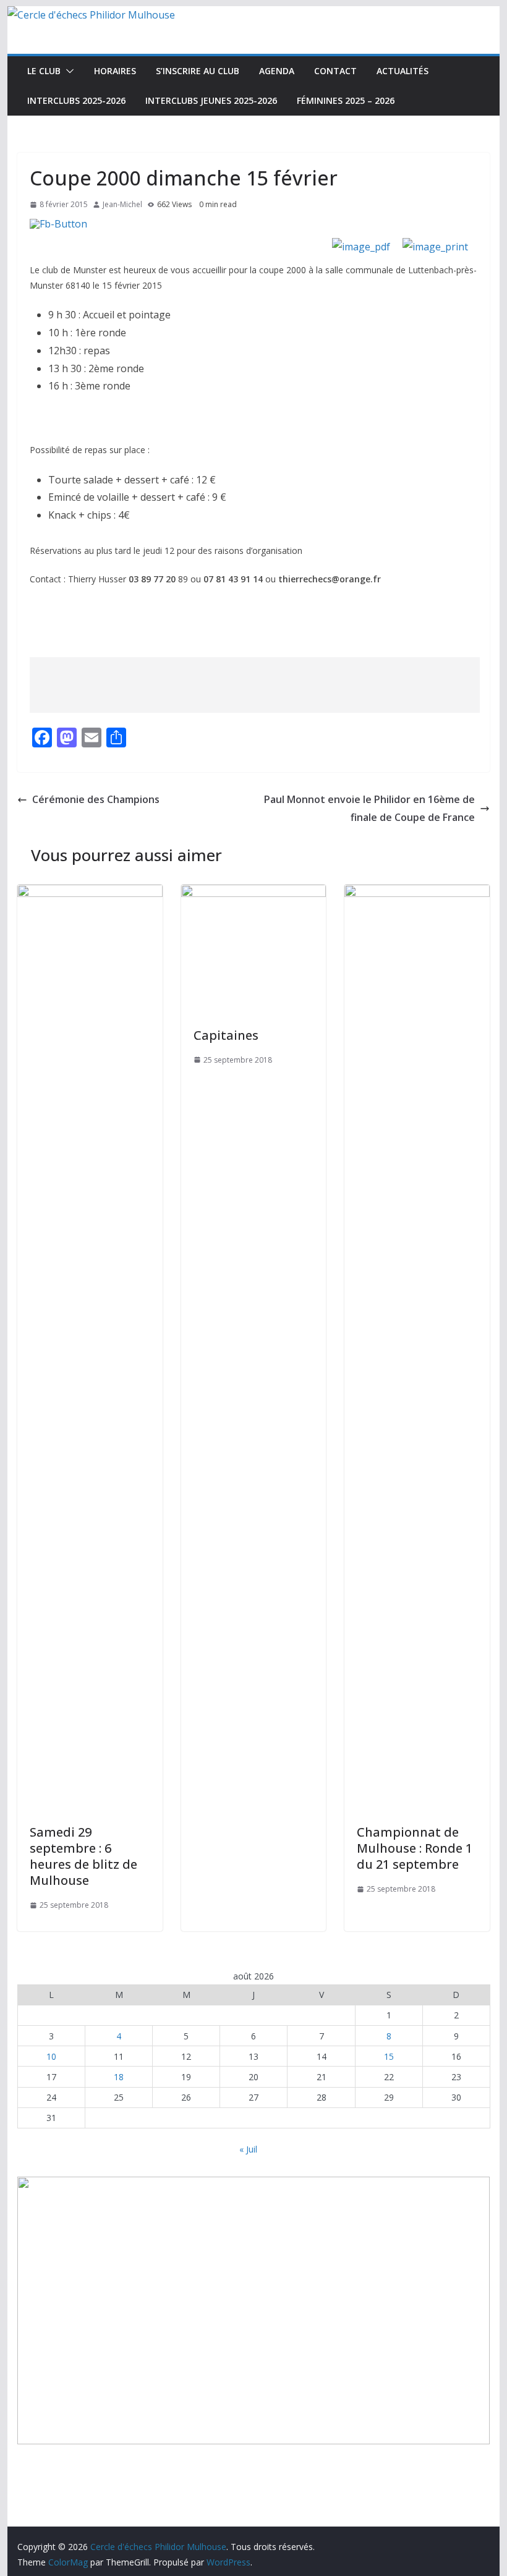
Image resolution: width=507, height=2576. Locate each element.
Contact (335, 71)
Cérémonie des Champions (96, 799)
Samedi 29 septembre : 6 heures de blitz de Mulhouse (83, 1856)
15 (389, 2056)
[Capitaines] (253, 893)
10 (51, 2056)
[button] (67, 71)
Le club (44, 71)
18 (119, 2077)
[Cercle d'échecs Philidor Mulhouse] (91, 15)
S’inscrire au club (198, 71)
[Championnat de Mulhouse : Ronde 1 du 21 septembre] (417, 893)
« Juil (248, 2149)
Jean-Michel (122, 204)
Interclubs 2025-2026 (76, 100)
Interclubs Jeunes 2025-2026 (211, 100)
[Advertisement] (255, 685)
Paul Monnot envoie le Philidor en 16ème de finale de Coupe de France (369, 808)
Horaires (115, 71)
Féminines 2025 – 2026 (346, 100)
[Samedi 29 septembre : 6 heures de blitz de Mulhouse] (90, 893)
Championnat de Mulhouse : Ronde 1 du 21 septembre (415, 1848)
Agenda (277, 71)
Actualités (403, 71)
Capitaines (226, 1035)
